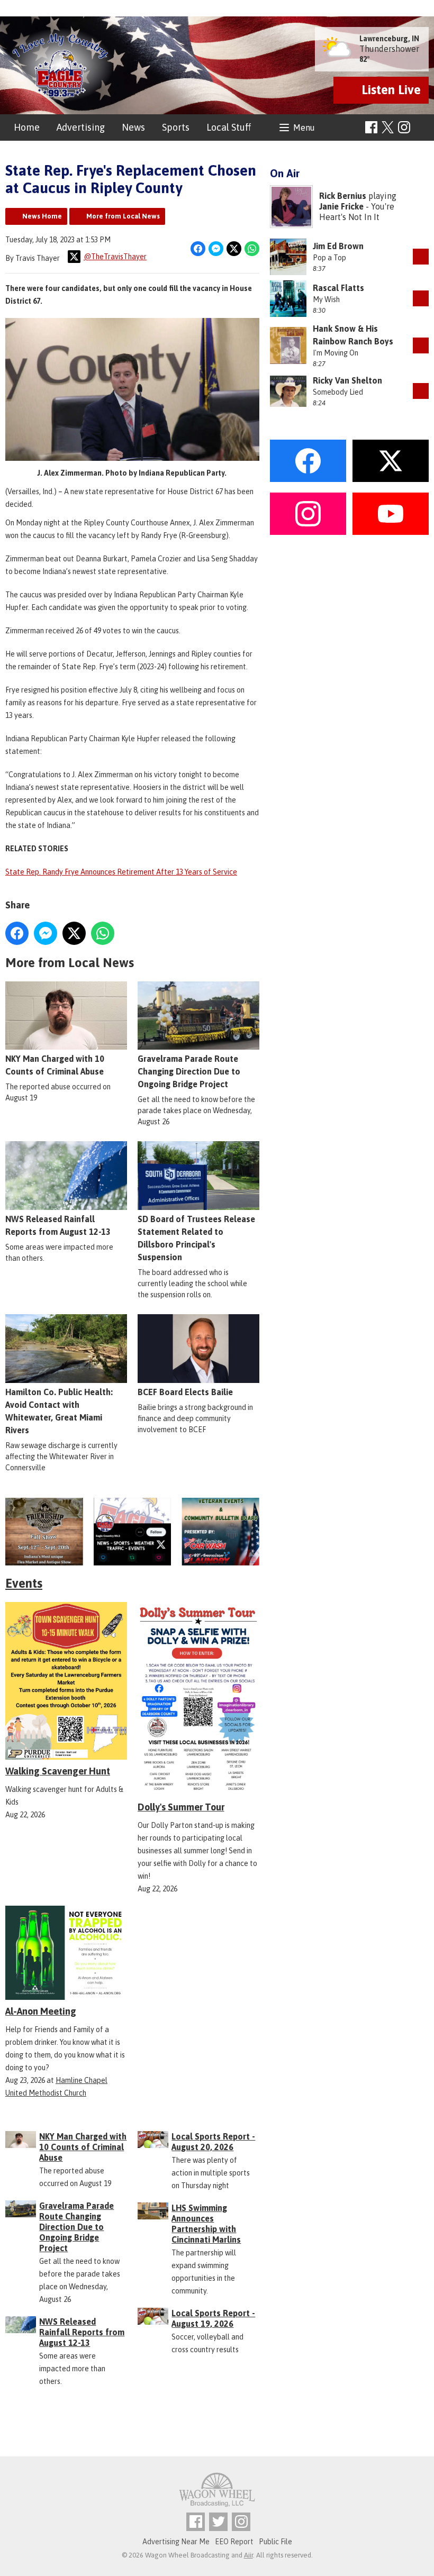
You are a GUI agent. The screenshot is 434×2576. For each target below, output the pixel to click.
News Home (42, 216)
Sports (176, 127)
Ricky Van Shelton (347, 380)
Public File (275, 2542)
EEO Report (234, 2542)
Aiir (248, 2555)
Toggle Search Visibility (422, 128)
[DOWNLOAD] (421, 257)
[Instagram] (404, 127)
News (133, 127)
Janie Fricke (341, 206)
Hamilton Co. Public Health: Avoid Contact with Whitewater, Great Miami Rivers (59, 1411)
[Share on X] (234, 249)
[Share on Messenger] (216, 249)
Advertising (81, 127)
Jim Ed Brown (338, 246)
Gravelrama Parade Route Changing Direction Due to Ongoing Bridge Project (189, 1071)
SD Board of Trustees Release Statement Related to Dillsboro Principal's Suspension (196, 1238)
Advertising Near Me (176, 2542)
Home (27, 127)
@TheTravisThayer (115, 257)
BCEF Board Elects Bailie (185, 1392)
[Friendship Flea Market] (44, 1532)
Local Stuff (229, 127)
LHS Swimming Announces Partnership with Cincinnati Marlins (206, 2224)
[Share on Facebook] (198, 249)
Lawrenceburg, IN (389, 39)
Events (24, 1583)
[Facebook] (371, 127)
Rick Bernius (343, 196)
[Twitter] (218, 2522)
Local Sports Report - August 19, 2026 (213, 2318)
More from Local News (123, 216)
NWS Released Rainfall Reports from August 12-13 (58, 1225)
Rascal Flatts (338, 288)
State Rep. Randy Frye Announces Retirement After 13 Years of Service (121, 872)
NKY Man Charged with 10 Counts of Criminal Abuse (55, 1065)
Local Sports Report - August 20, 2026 (213, 2142)
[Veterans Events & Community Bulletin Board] (220, 1532)
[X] (133, 1532)
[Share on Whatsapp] (252, 249)
